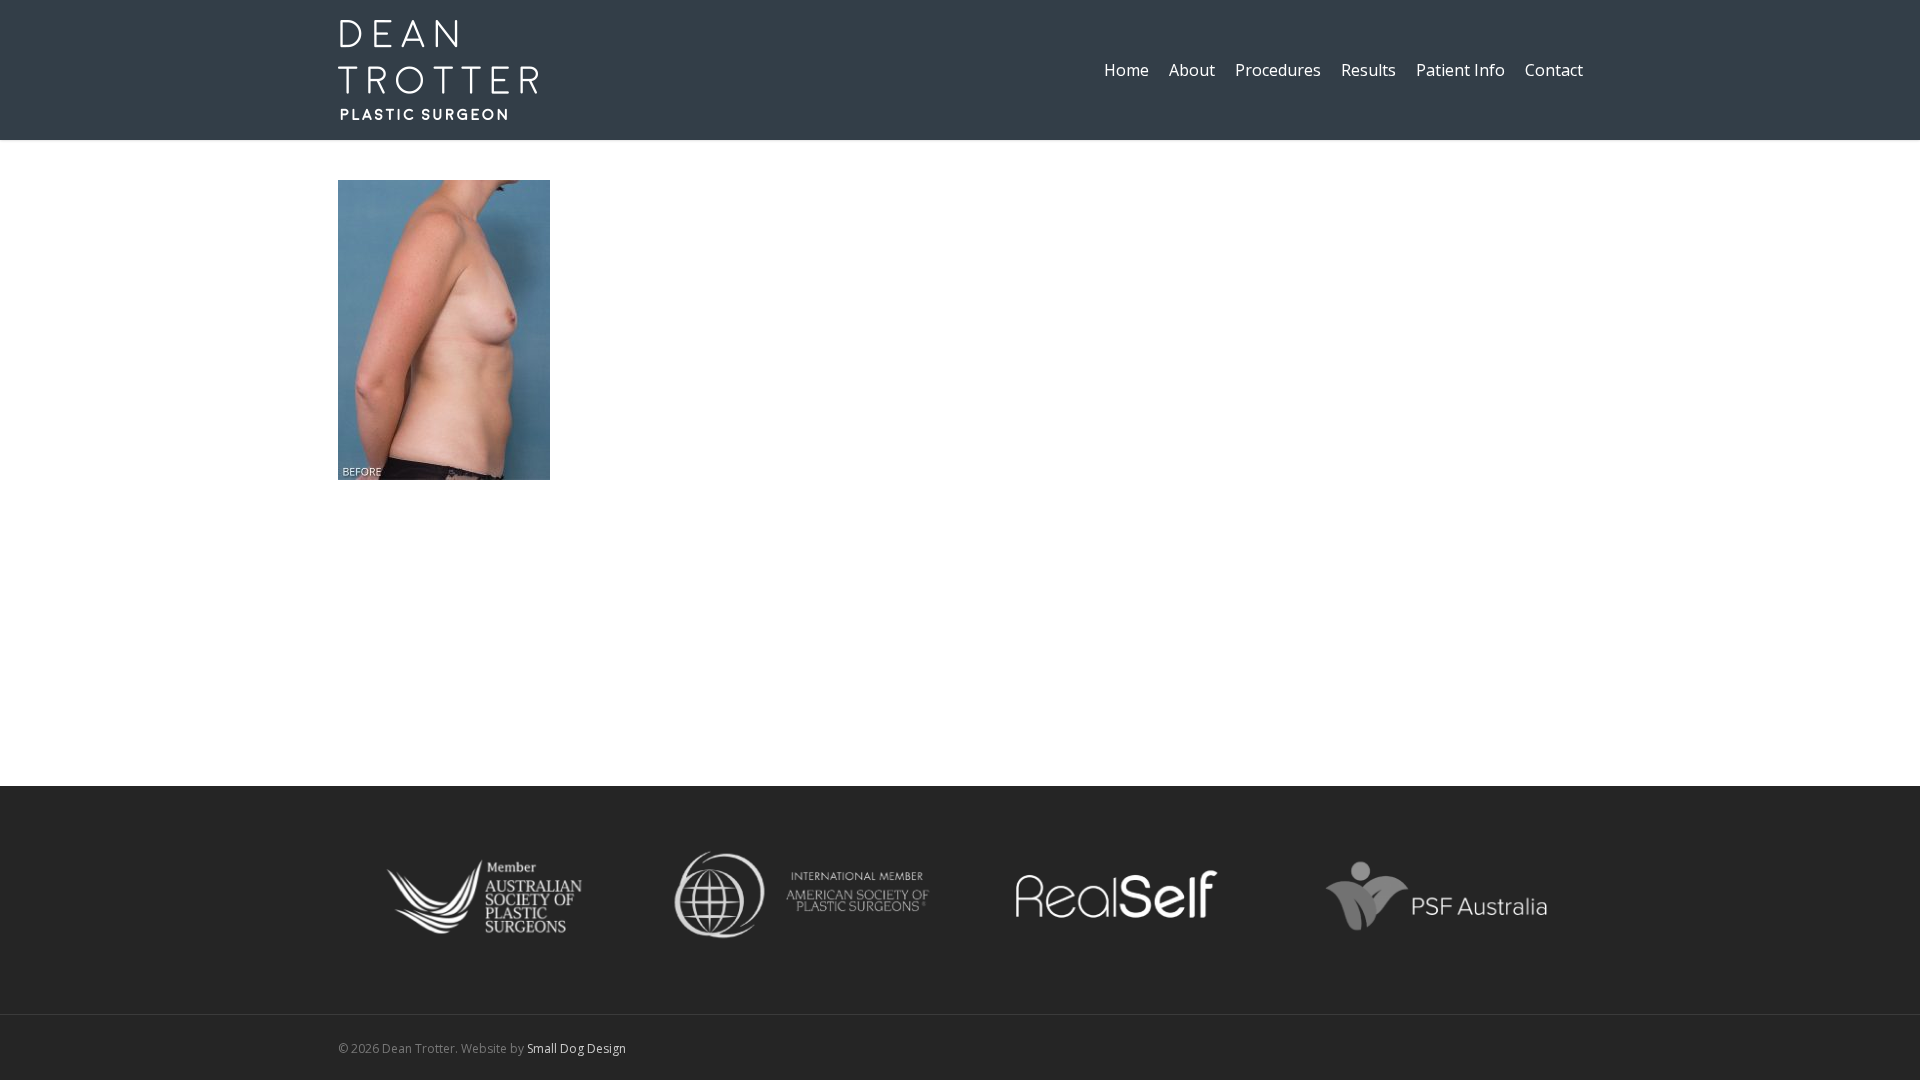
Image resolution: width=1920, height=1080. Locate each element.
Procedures (1278, 70)
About (1192, 70)
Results (1368, 70)
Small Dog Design (576, 1048)
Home (1126, 70)
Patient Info (1460, 70)
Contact (1554, 70)
